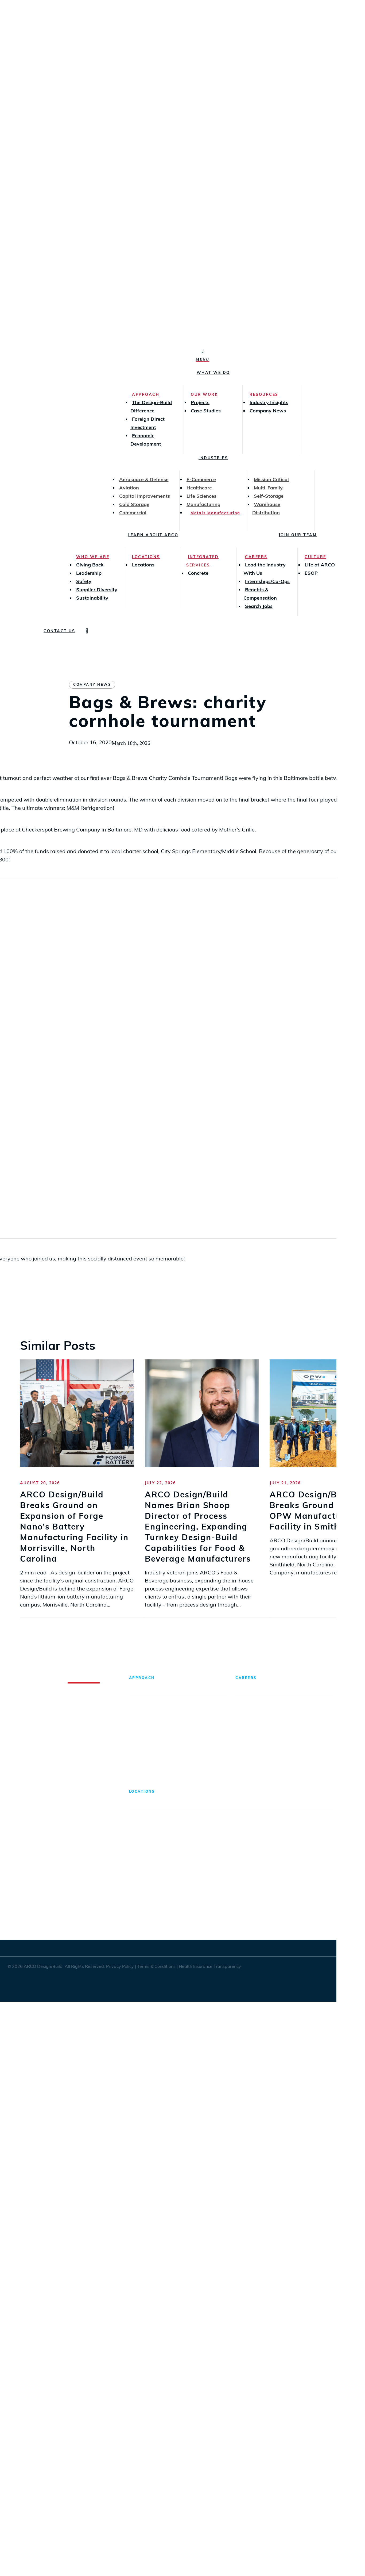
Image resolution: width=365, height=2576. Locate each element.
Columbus (142, 1910)
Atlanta (138, 1823)
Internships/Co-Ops (259, 1762)
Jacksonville (195, 1888)
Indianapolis (195, 1867)
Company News (92, 685)
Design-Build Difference (159, 1710)
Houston (191, 1845)
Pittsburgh (244, 1888)
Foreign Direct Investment (161, 1732)
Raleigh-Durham (252, 1910)
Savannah (295, 1867)
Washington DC (302, 1888)
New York (243, 1845)
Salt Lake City (300, 1845)
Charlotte (141, 1888)
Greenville (193, 1823)
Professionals (253, 1740)
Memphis (243, 1823)
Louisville (192, 1910)
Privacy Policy (120, 1967)
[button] (203, 359)
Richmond (295, 1823)
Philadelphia (247, 1867)
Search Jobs (299, 1740)
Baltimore (141, 1845)
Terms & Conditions (157, 1967)
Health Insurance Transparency (210, 1967)
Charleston (143, 1867)
